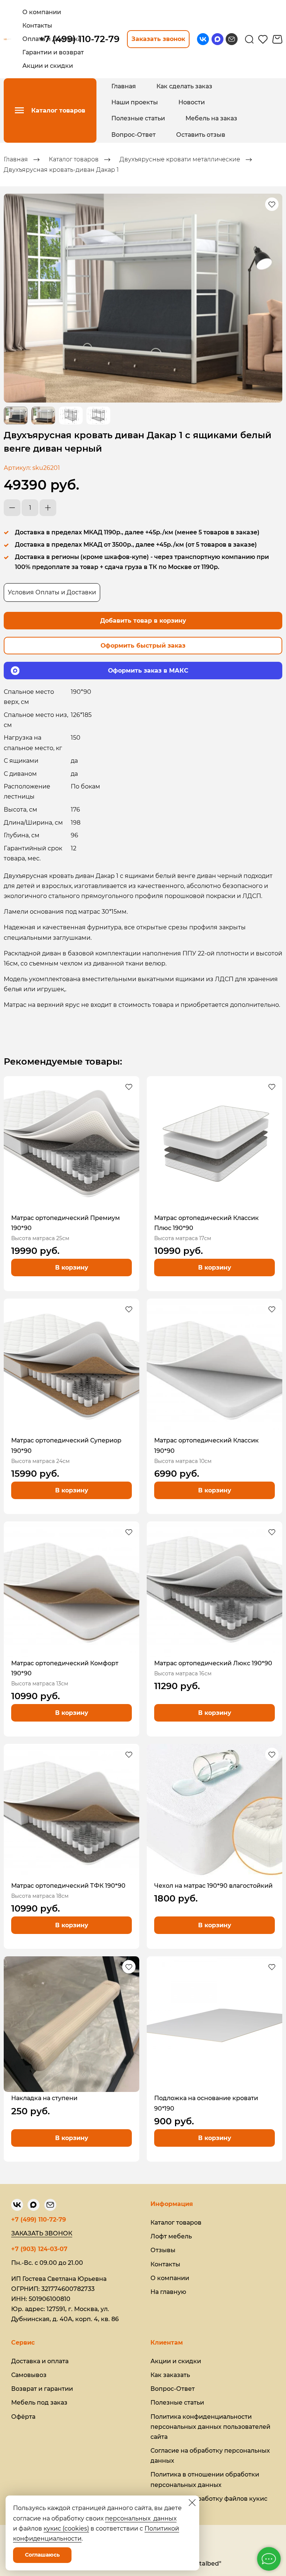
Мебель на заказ (211, 118)
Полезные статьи (138, 118)
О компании (170, 2278)
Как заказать (170, 2375)
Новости (192, 102)
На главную (168, 2292)
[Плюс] (48, 508)
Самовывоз (29, 2375)
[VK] (203, 39)
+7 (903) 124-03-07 (39, 2249)
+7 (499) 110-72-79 (39, 2220)
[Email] (232, 39)
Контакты (165, 2264)
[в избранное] (272, 204)
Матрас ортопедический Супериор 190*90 (66, 1445)
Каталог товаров (74, 159)
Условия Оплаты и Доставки (52, 592)
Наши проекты (135, 102)
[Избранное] (263, 39)
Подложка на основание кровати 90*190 (206, 2103)
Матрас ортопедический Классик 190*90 (206, 1445)
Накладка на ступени (44, 2098)
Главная (124, 86)
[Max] (217, 39)
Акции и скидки (176, 2361)
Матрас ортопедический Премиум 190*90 (66, 1223)
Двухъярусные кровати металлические (180, 159)
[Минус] (12, 508)
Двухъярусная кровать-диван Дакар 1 (61, 170)
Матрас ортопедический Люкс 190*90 (213, 1663)
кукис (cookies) (66, 2528)
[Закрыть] (192, 2503)
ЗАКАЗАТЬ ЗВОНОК (42, 2233)
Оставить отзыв (201, 135)
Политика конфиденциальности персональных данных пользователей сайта (210, 2427)
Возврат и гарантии (42, 2389)
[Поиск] (249, 39)
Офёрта (23, 2417)
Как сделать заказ (184, 86)
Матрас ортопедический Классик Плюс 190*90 (206, 1223)
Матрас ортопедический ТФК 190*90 (68, 1886)
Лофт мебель (171, 2236)
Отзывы (163, 2250)
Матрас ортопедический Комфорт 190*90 (65, 1668)
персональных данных (141, 2518)
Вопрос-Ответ (134, 135)
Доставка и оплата (40, 2361)
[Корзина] (277, 39)
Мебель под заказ (39, 2403)
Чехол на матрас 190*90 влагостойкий (213, 1886)
